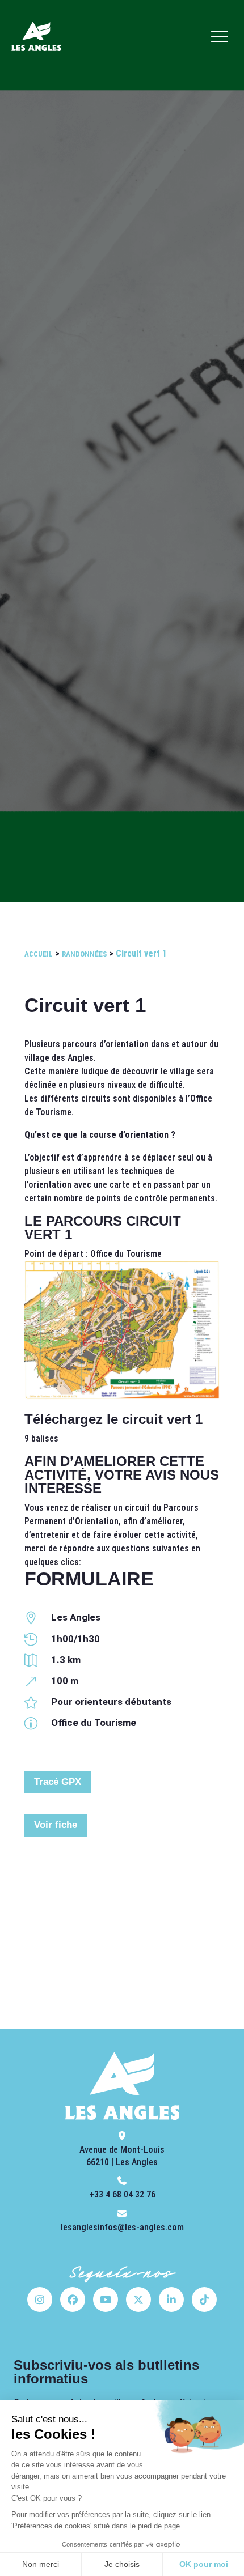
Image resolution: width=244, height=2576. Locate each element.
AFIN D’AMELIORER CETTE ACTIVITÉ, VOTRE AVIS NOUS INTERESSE (122, 1475)
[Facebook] (73, 2299)
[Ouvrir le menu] (220, 36)
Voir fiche (56, 1825)
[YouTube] (106, 2299)
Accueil (39, 954)
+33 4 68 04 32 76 (122, 2194)
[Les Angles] (36, 36)
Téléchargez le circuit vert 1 (113, 1419)
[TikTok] (204, 2299)
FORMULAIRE (89, 1579)
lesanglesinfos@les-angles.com (122, 2227)
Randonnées (84, 954)
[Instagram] (40, 2299)
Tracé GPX (58, 1782)
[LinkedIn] (171, 2299)
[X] (138, 2299)
